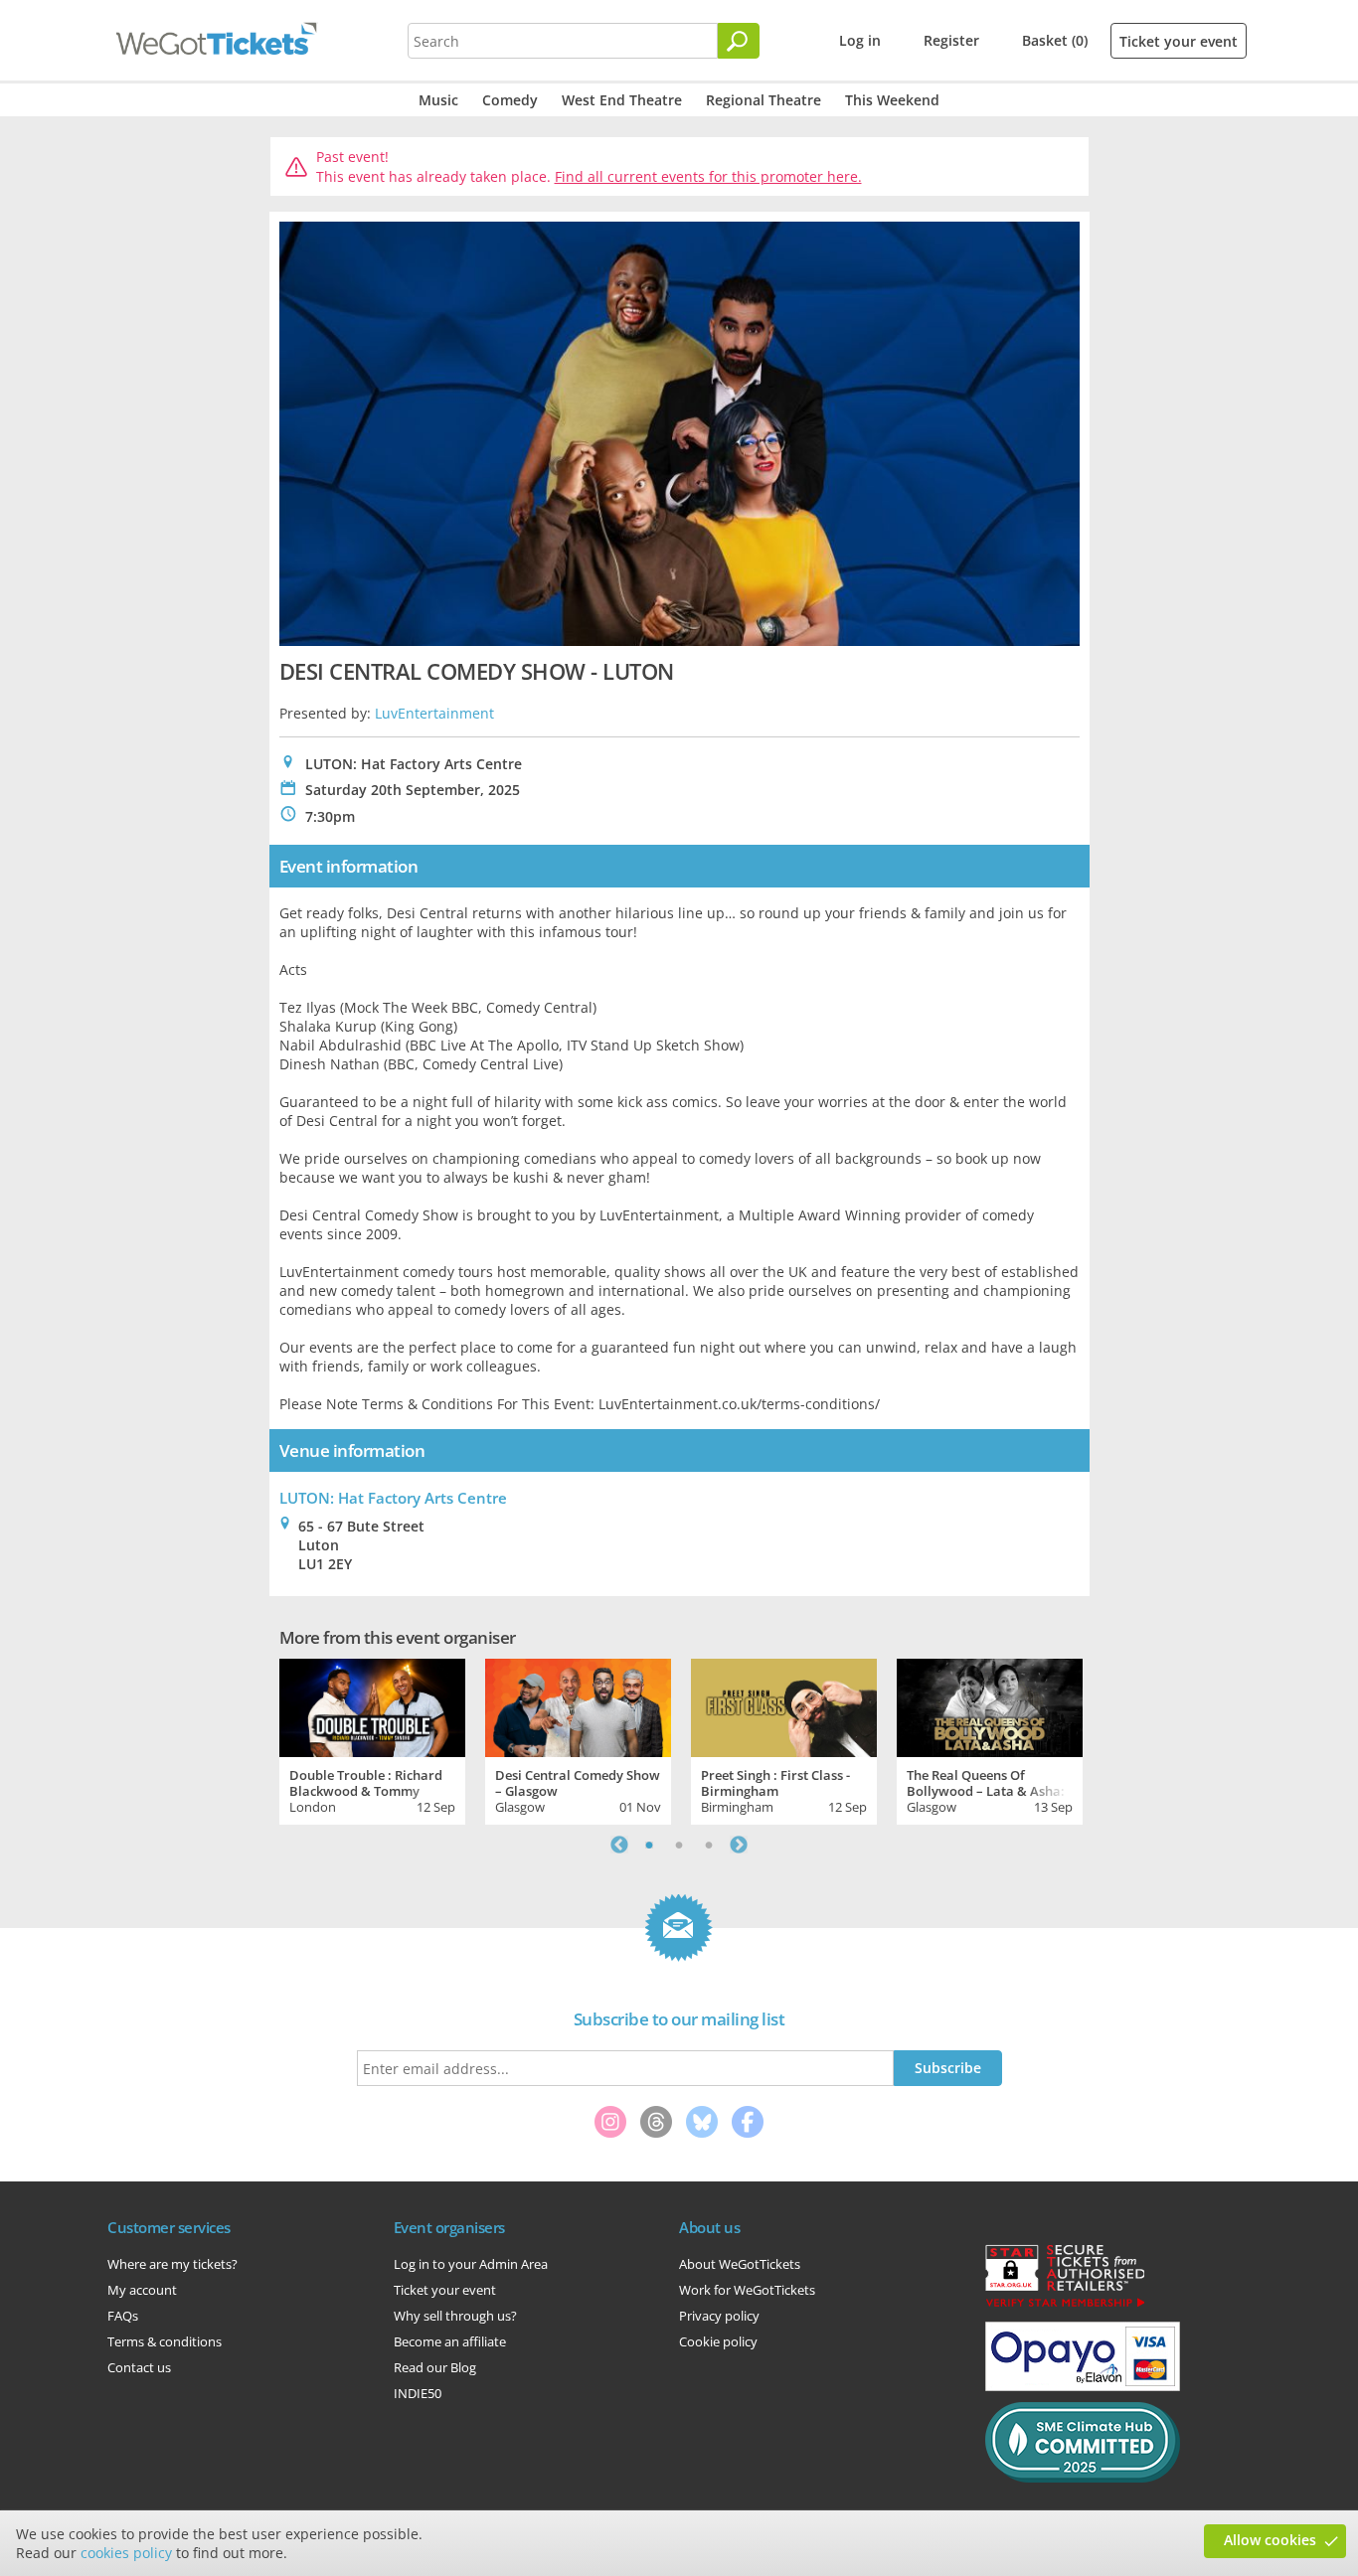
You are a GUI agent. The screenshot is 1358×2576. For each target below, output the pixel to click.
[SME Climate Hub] (1083, 2478)
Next (739, 1845)
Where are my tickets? (172, 2264)
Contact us (139, 2367)
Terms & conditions (165, 2341)
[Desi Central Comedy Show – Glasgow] (578, 1705)
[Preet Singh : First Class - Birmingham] (784, 1705)
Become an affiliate (450, 2341)
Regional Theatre (764, 100)
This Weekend (892, 100)
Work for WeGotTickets (747, 2290)
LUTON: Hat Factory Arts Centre (393, 1498)
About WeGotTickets (740, 2264)
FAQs (123, 2316)
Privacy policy (719, 2316)
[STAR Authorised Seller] (1065, 2306)
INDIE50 (418, 2393)
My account (142, 2290)
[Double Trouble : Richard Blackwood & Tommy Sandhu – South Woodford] (372, 1705)
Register (951, 40)
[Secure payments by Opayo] (1083, 2386)
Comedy (510, 100)
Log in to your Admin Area (471, 2264)
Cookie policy (718, 2341)
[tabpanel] (372, 1739)
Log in (860, 40)
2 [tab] (679, 1845)
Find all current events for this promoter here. (708, 176)
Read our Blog (435, 2367)
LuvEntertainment (434, 713)
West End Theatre (622, 100)
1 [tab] (649, 1845)
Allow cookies (1270, 2540)
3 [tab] (709, 1845)
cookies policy (126, 2553)
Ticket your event (1179, 41)
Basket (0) (1055, 40)
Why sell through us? (455, 2316)
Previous (619, 1845)
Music (438, 100)
